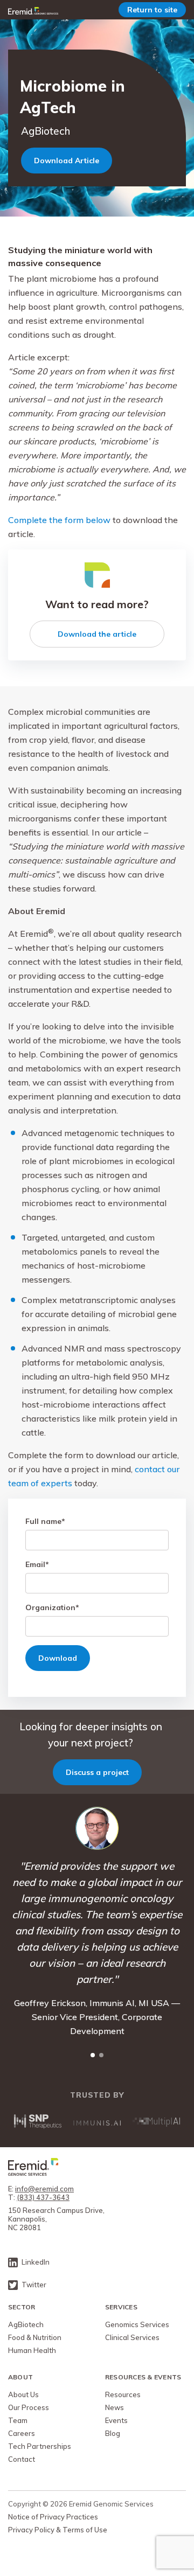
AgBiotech (26, 2324)
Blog (113, 2433)
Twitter (34, 2285)
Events (116, 2420)
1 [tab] (93, 2055)
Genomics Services (137, 2324)
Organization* (52, 1607)
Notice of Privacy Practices (53, 2517)
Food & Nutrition (35, 2337)
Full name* (45, 1521)
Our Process (29, 2407)
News (115, 2407)
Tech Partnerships (40, 2446)
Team (18, 2420)
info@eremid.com (44, 2189)
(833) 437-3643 (43, 2197)
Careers (22, 2433)
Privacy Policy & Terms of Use (58, 2530)
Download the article (97, 634)
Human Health (32, 2350)
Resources (123, 2394)
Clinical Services (132, 2337)
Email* (37, 1564)
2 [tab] (101, 2055)
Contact (22, 2459)
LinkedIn (36, 2262)
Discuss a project (97, 1772)
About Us (23, 2394)
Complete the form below (59, 520)
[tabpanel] (97, 1922)
